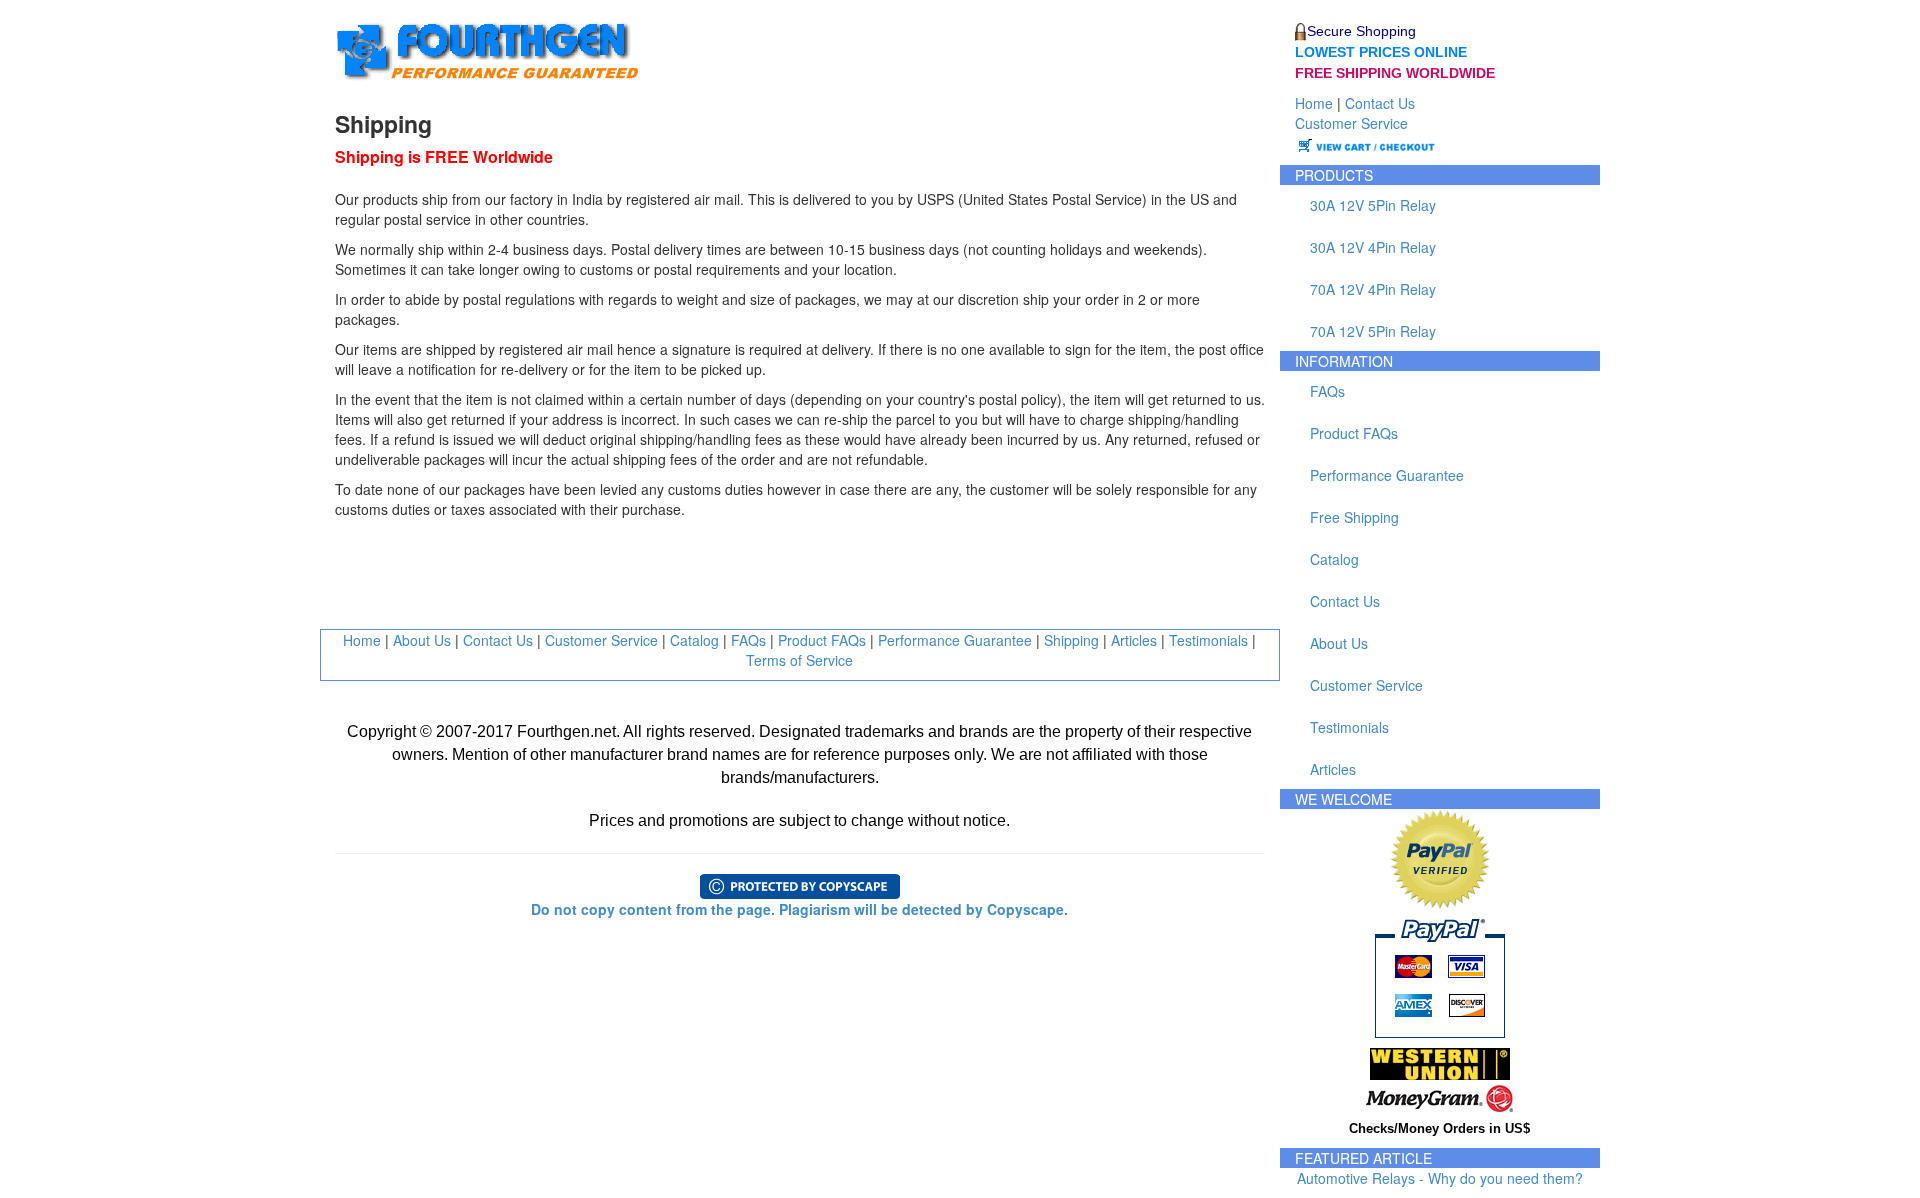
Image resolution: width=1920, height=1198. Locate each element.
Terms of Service (799, 660)
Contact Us (498, 640)
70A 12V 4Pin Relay (1373, 289)
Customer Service (601, 640)
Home (362, 640)
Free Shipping (1354, 517)
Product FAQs (822, 640)
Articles (1134, 640)
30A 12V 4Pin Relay (1373, 247)
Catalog (694, 640)
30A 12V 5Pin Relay (1373, 205)
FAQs (748, 640)
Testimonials (1208, 640)
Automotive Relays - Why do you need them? (1440, 1178)
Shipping (1071, 640)
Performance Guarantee (955, 640)
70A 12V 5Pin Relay (1373, 331)
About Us (422, 640)
